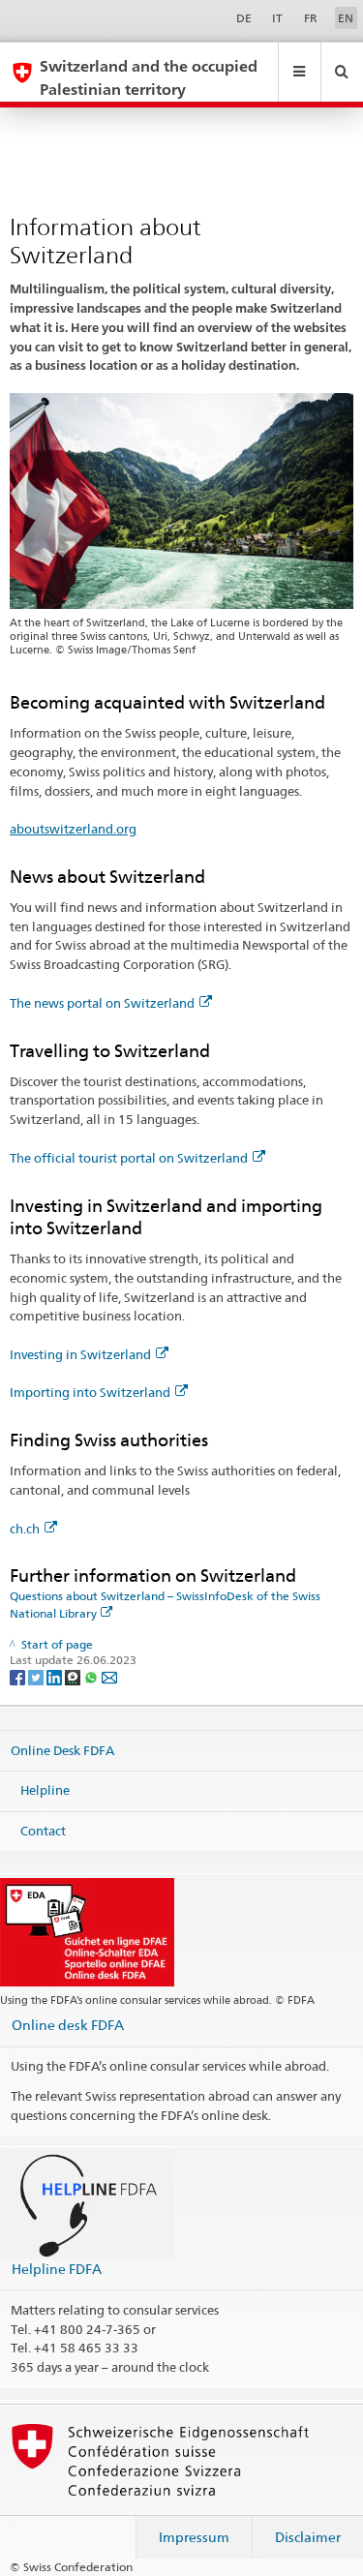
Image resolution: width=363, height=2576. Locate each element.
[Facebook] (19, 1676)
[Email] (109, 1676)
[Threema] (74, 1676)
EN (346, 18)
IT (277, 18)
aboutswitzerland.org (73, 829)
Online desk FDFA (68, 2025)
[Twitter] (37, 1676)
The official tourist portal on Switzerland (129, 1158)
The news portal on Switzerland (102, 1003)
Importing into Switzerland (90, 1392)
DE (244, 18)
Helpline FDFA (57, 2269)
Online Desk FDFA (62, 1749)
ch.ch (25, 1529)
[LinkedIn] (56, 1676)
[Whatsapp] (92, 1676)
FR (311, 18)
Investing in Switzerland (80, 1354)
